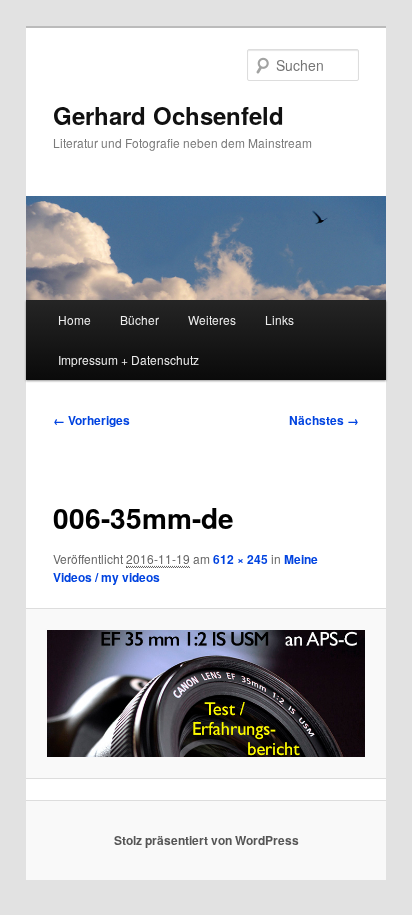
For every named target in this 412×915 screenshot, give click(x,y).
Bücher (139, 319)
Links (279, 319)
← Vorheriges (91, 420)
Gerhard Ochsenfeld (168, 115)
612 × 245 (240, 559)
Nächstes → (324, 420)
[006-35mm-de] (205, 693)
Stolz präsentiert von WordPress (206, 840)
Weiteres (212, 319)
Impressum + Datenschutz (128, 359)
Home (74, 319)
